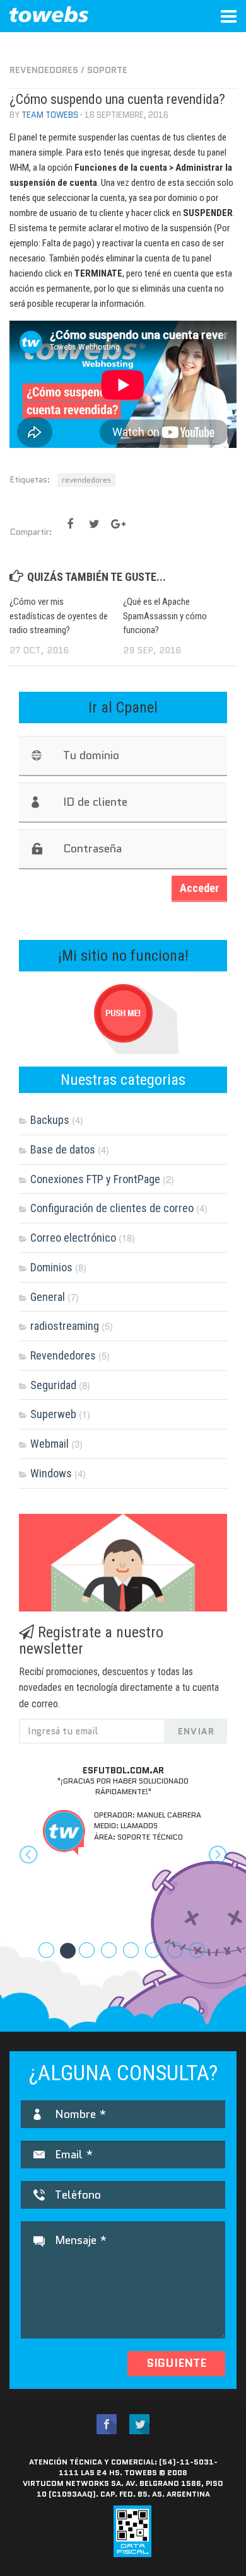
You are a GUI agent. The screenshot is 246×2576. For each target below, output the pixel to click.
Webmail (50, 1444)
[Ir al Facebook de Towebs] (107, 2424)
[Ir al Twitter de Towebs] (139, 2424)
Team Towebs (50, 115)
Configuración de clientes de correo (112, 1208)
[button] (35, 1867)
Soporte (107, 70)
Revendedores (44, 70)
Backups (50, 1120)
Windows (51, 1473)
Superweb (53, 1414)
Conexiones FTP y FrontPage (95, 1179)
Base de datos (63, 1149)
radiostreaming (65, 1326)
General (48, 1297)
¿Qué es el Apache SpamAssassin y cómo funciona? (165, 616)
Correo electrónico (73, 1238)
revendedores (86, 480)
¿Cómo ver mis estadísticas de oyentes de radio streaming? (59, 616)
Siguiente (176, 2363)
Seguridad (53, 1385)
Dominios (51, 1267)
